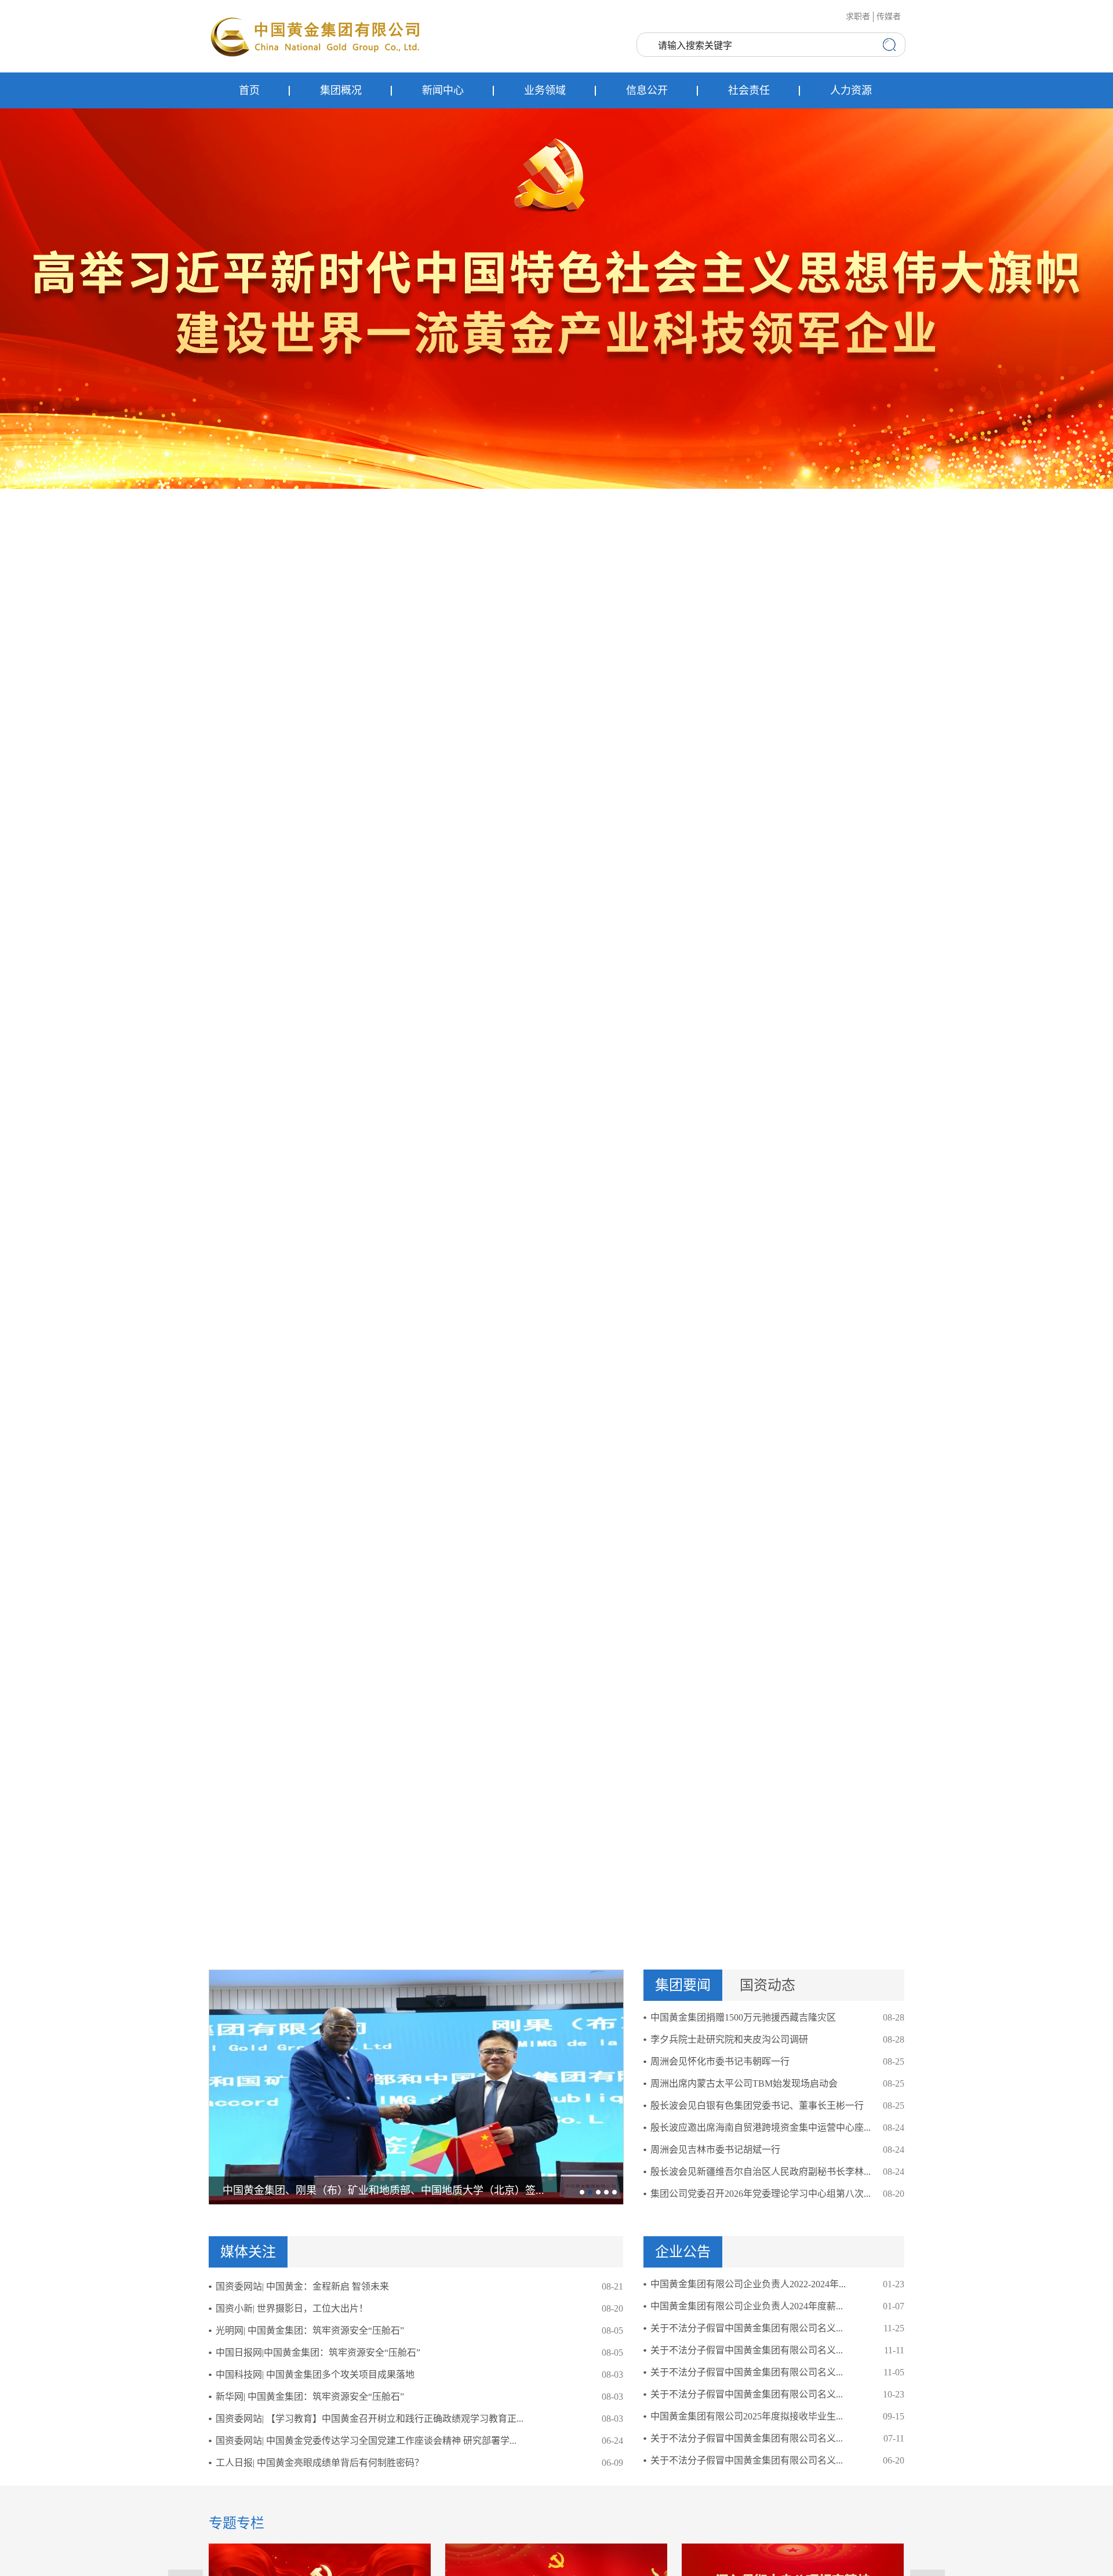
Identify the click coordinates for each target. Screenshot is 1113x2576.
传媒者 (889, 17)
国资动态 (768, 1985)
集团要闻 (683, 1985)
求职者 (858, 17)
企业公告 (683, 2252)
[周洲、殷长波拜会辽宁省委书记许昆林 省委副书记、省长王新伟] (416, 2086)
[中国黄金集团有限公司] (316, 36)
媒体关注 (248, 2252)
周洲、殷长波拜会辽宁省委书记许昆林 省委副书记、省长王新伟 (370, 2190)
